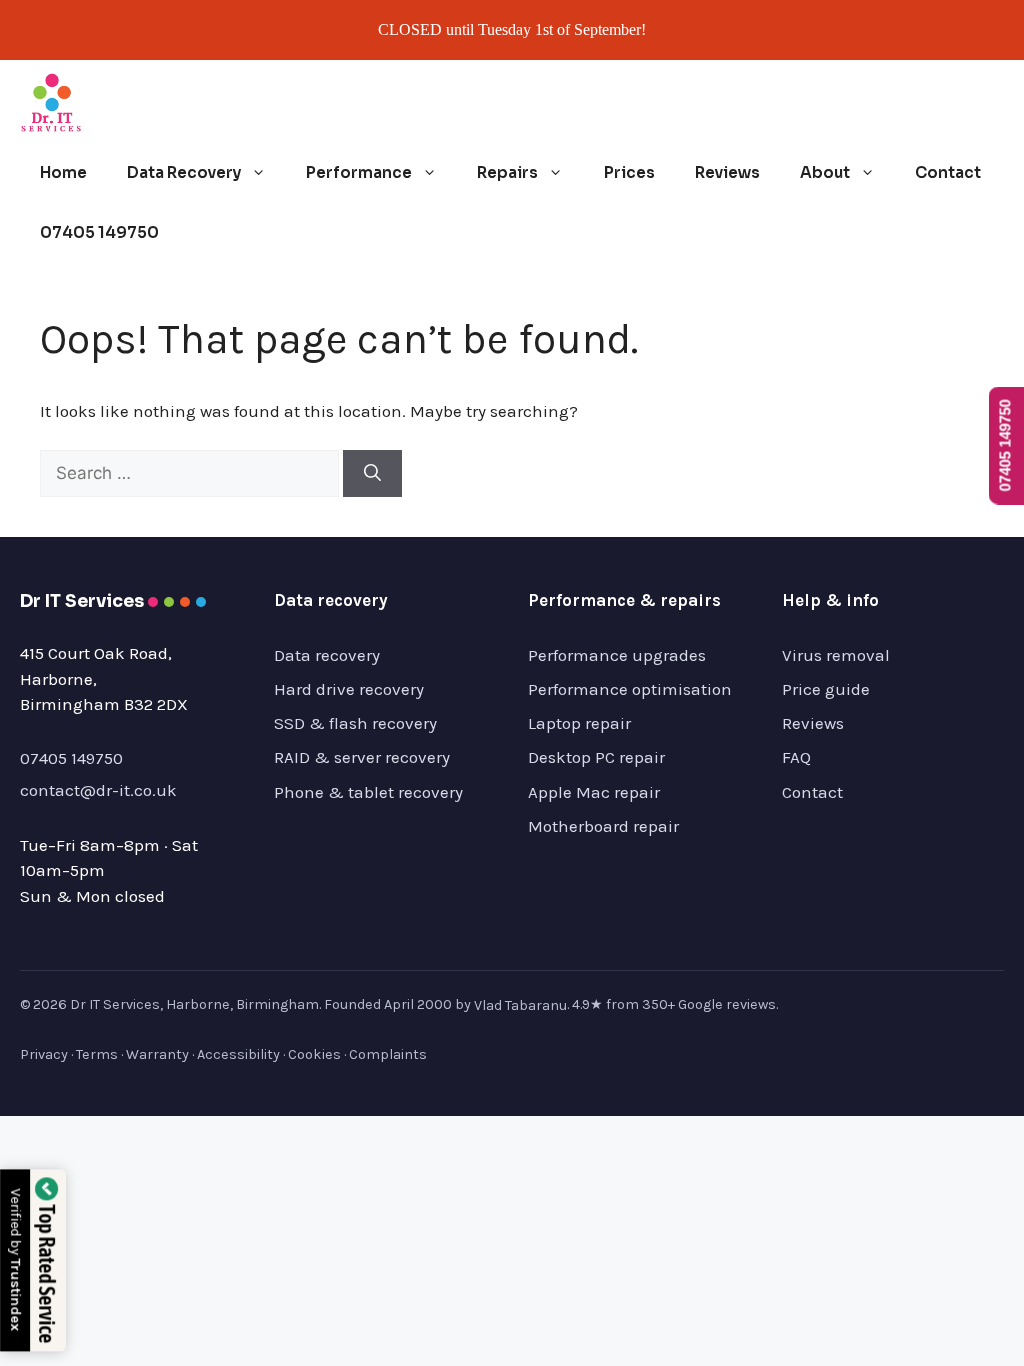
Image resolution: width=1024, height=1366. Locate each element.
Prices (629, 172)
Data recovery (327, 655)
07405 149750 (99, 232)
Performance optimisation (630, 689)
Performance (359, 172)
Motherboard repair (603, 826)
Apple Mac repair (594, 792)
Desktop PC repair (596, 757)
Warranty (157, 1054)
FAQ (796, 757)
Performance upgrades (617, 655)
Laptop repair (579, 723)
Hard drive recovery (349, 689)
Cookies (314, 1054)
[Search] (372, 474)
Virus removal (836, 655)
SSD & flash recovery (355, 723)
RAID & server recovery (362, 757)
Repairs (507, 172)
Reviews (727, 172)
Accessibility (238, 1054)
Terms (97, 1054)
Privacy (44, 1054)
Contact (948, 172)
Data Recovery (184, 172)
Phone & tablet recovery (368, 792)
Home (63, 172)
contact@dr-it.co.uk (98, 790)
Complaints (388, 1054)
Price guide (826, 689)
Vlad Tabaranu (520, 1005)
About (825, 172)
